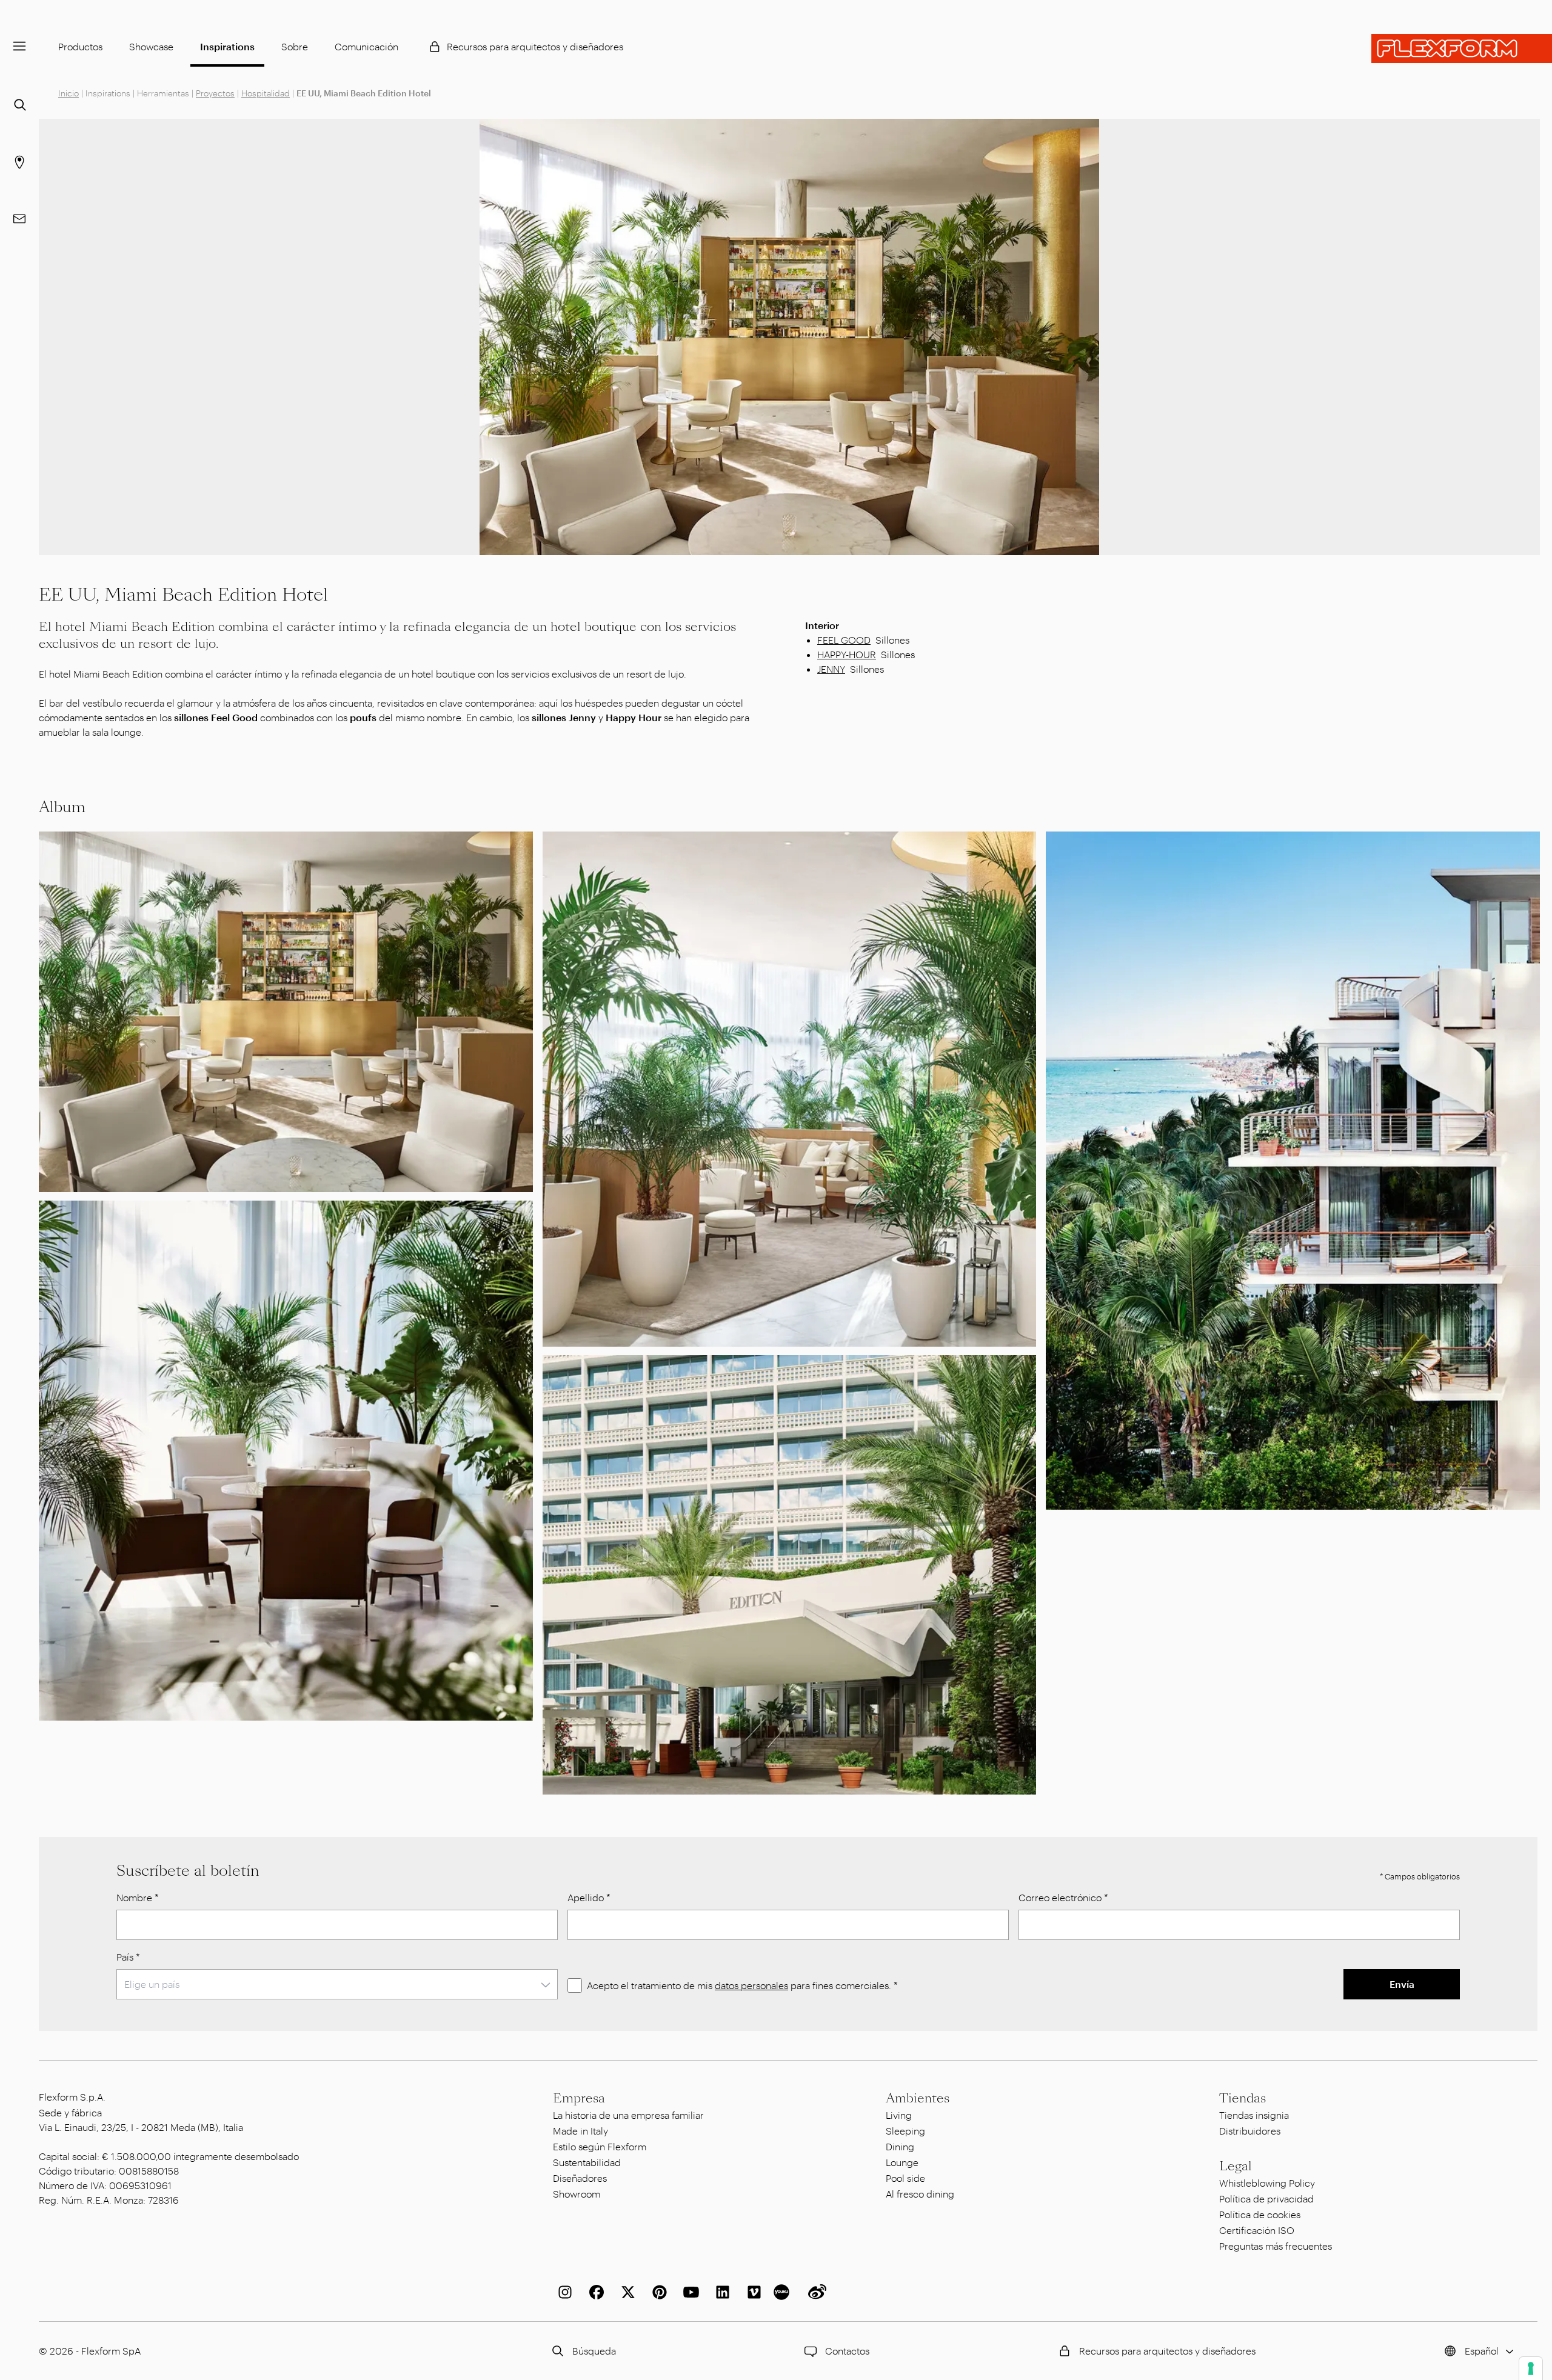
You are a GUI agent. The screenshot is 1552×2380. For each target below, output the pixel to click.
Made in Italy (580, 2131)
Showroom (577, 2194)
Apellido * (589, 1897)
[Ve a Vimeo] (752, 2292)
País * (128, 1957)
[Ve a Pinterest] (657, 2292)
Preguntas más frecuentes (1276, 2246)
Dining (900, 2146)
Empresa (579, 2098)
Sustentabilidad (587, 2162)
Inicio (69, 93)
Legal (1236, 2166)
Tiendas (1243, 2098)
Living (899, 2115)
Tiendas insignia (1254, 2115)
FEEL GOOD (844, 640)
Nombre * (138, 1897)
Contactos (847, 2351)
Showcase (151, 46)
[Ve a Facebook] (594, 2292)
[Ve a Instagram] (563, 2292)
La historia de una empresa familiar (628, 2115)
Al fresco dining (920, 2194)
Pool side (905, 2178)
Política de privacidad (1266, 2198)
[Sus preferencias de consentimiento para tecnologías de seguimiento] (1531, 2368)
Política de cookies (1260, 2214)
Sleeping (905, 2131)
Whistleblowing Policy (1267, 2183)
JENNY (831, 669)
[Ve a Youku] (783, 2292)
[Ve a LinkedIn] (720, 2292)
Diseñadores (580, 2178)
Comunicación (366, 46)
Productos (80, 46)
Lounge (902, 2162)
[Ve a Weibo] (815, 2292)
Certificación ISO (1257, 2230)
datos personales (751, 1985)
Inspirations (227, 46)
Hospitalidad (266, 93)
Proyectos (215, 93)
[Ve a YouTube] (689, 2292)
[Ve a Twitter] (626, 2292)
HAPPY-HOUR (847, 654)
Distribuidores (1250, 2131)
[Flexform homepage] (1462, 48)
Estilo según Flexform (600, 2146)
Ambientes (918, 2098)
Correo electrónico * (1063, 1897)
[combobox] (337, 1984)
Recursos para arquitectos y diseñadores (535, 46)
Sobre (295, 46)
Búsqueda (594, 2351)
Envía (1402, 1984)
